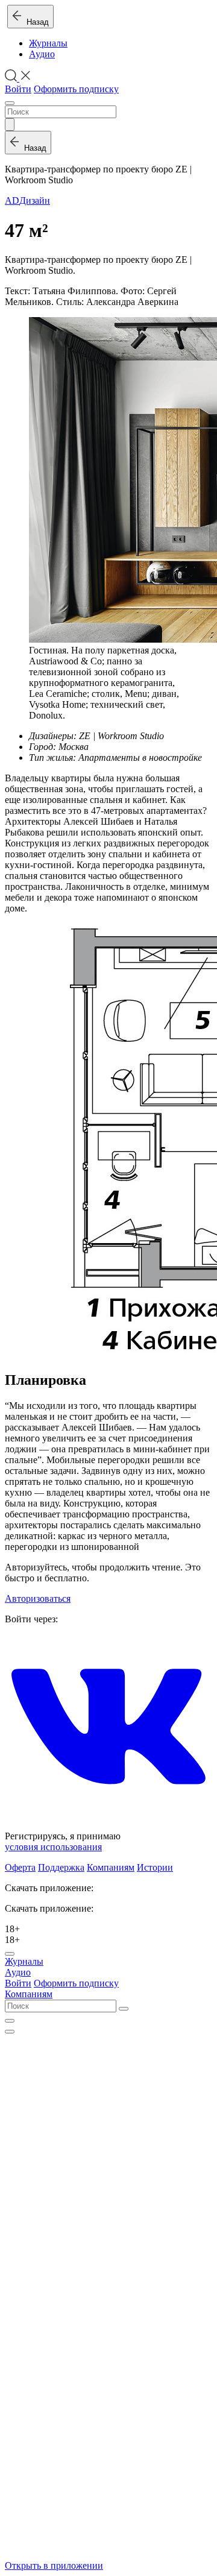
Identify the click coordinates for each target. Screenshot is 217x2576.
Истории (155, 1867)
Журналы (48, 43)
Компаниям (111, 1867)
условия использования (53, 1847)
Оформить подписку (76, 89)
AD (12, 200)
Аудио (42, 54)
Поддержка (61, 1867)
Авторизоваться (38, 1598)
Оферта (20, 1867)
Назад (35, 22)
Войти (18, 89)
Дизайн (35, 200)
